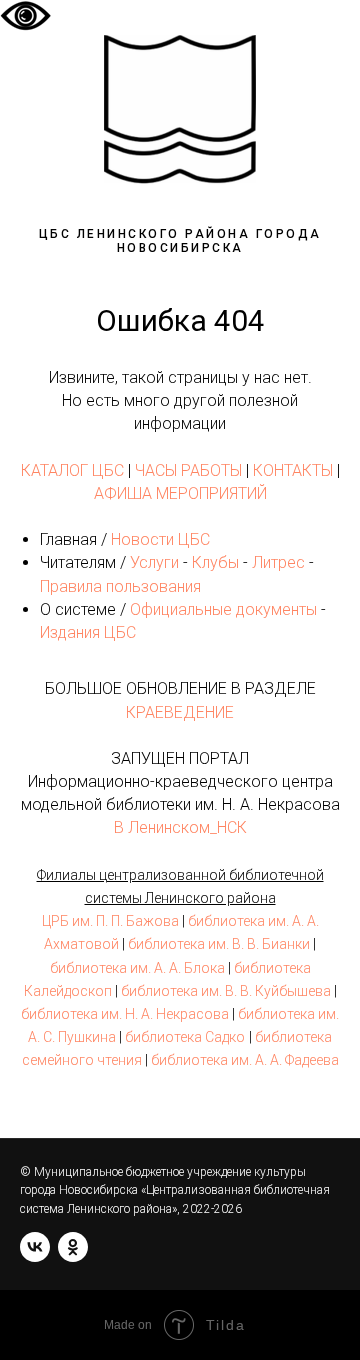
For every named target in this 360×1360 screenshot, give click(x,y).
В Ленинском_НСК (180, 827)
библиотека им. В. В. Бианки (219, 944)
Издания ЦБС (88, 632)
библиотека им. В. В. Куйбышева (226, 991)
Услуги (154, 562)
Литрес (278, 562)
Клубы (215, 562)
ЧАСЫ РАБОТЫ (188, 470)
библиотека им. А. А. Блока (137, 968)
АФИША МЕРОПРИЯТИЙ (180, 493)
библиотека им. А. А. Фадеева (245, 1060)
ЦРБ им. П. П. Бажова (110, 921)
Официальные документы (223, 609)
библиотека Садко (185, 1037)
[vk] (35, 1247)
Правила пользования (120, 586)
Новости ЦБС (160, 539)
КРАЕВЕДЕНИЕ (180, 712)
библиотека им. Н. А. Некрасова (125, 1014)
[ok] (73, 1247)
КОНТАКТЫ (293, 470)
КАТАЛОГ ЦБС (72, 470)
